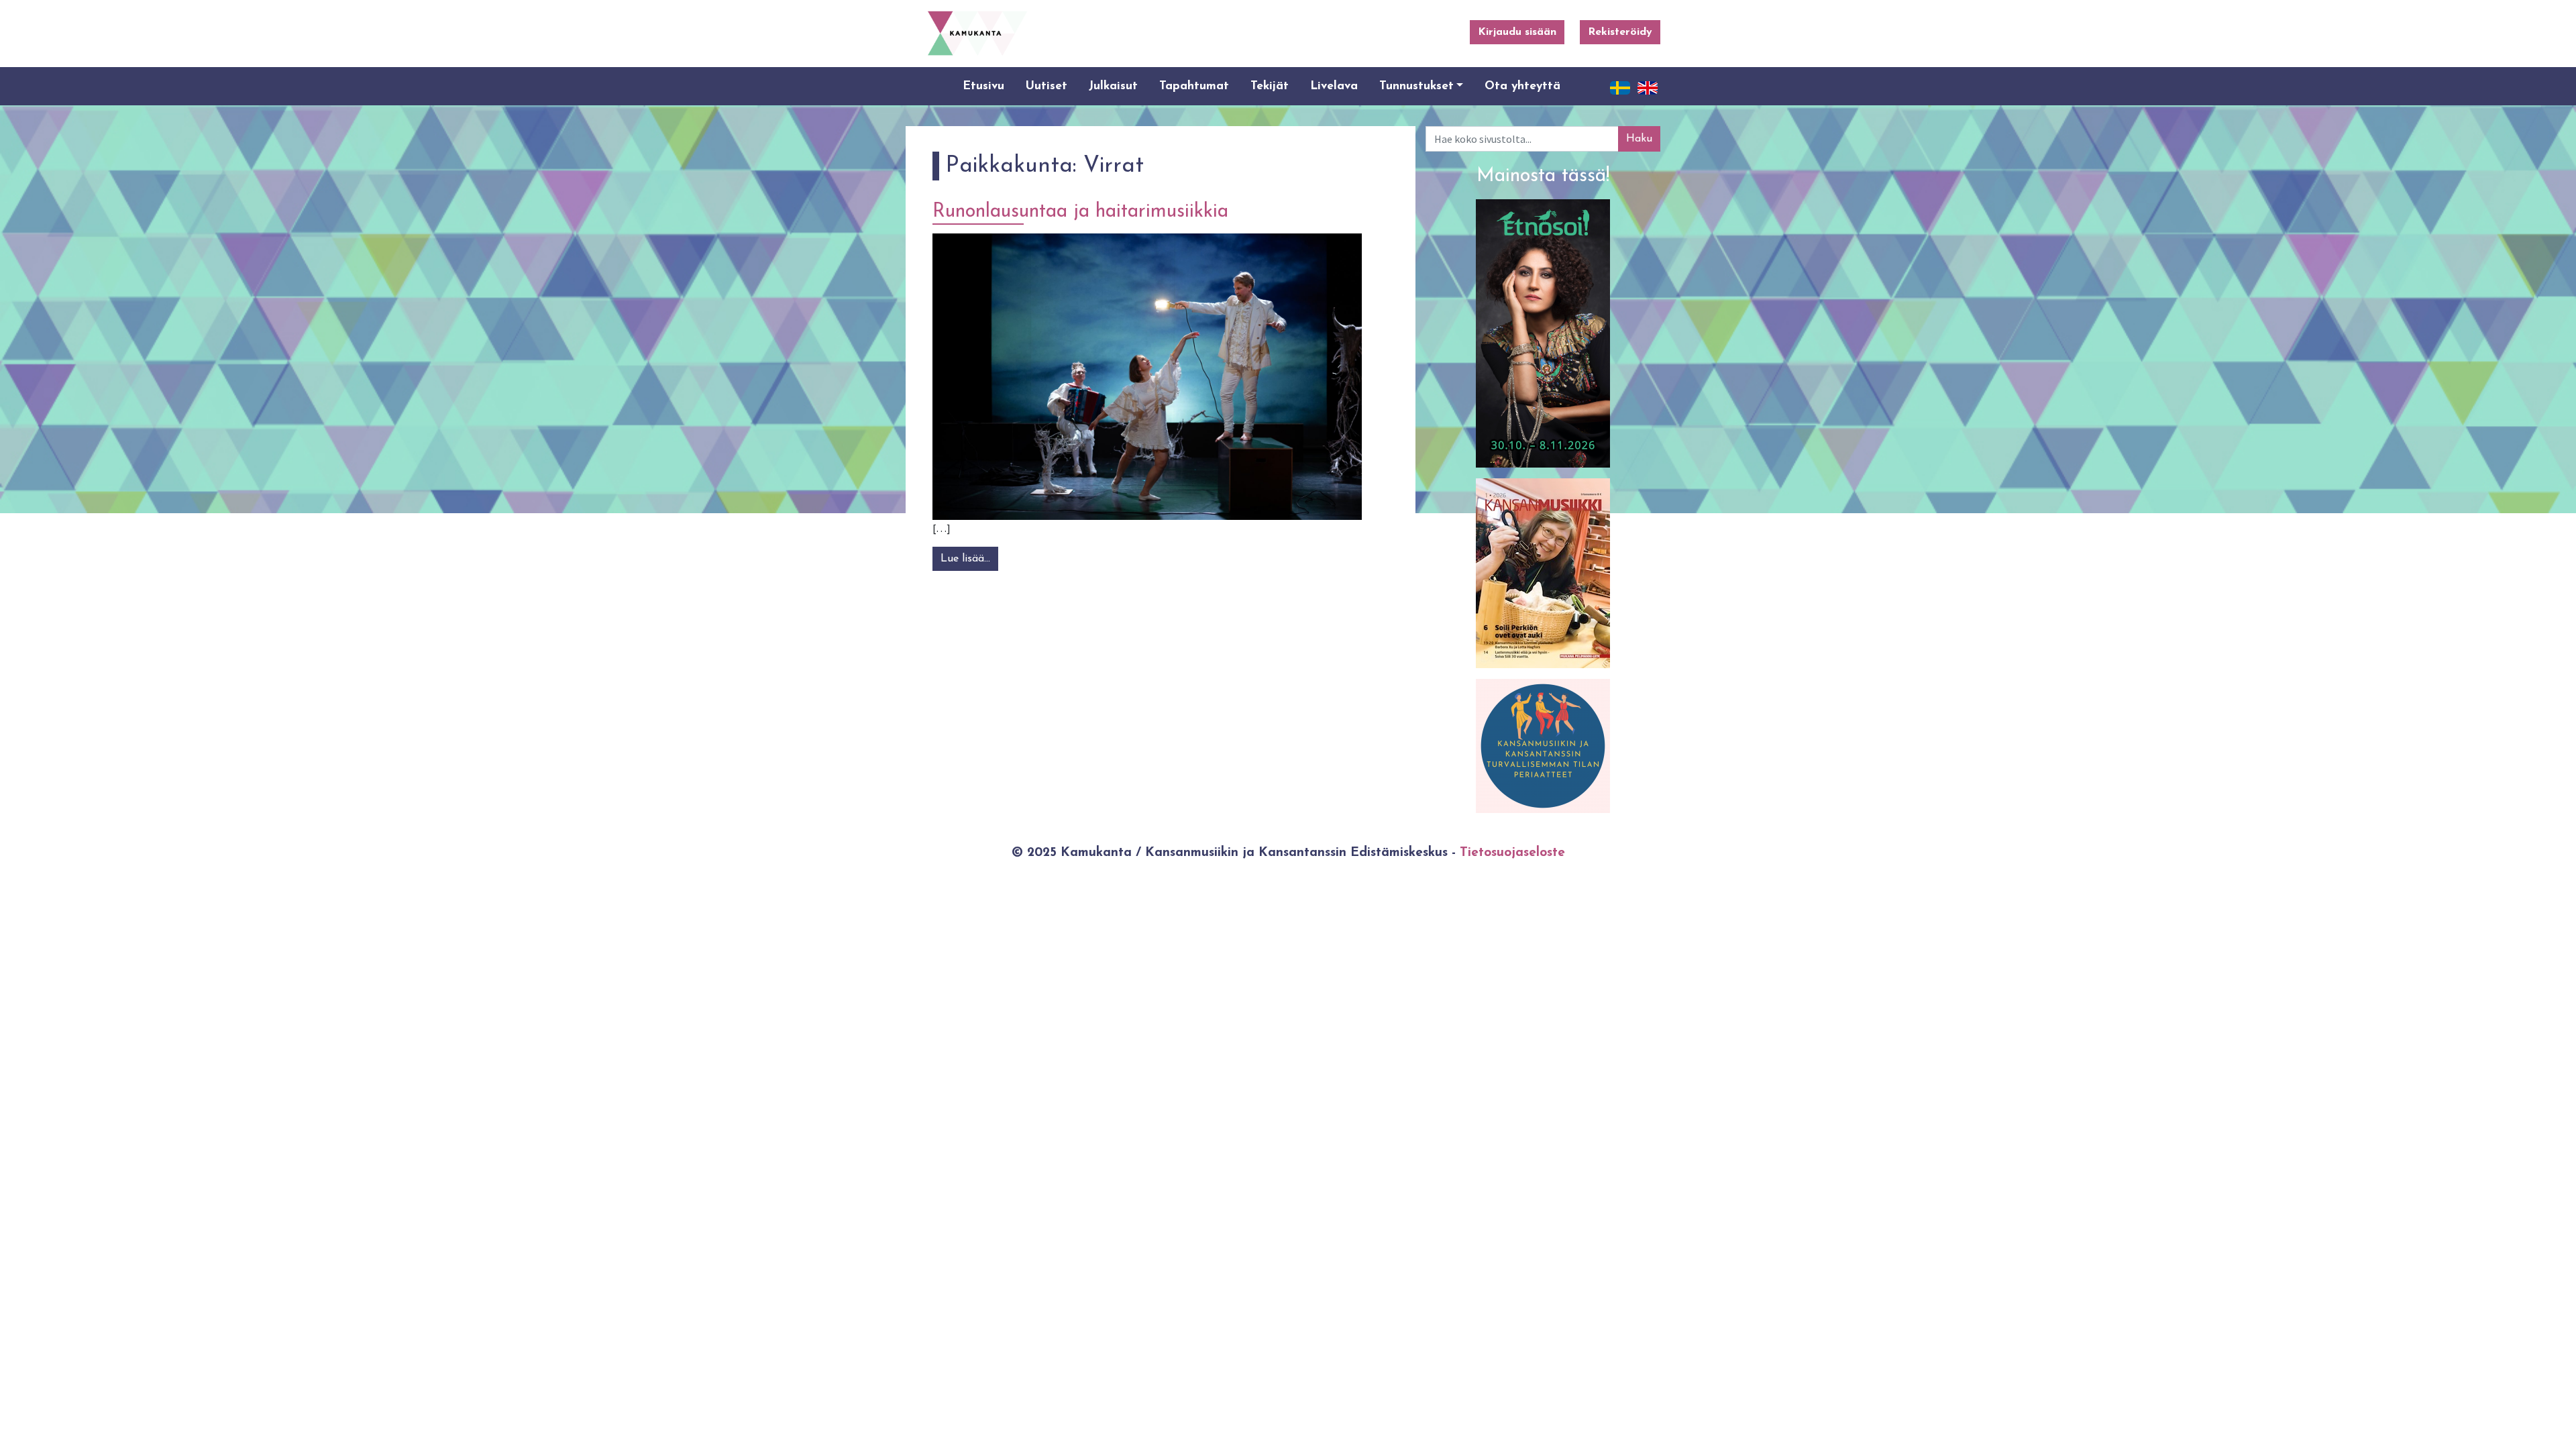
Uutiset (1046, 86)
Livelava (1334, 86)
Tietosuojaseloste (1512, 853)
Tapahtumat (1194, 86)
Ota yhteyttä (1522, 86)
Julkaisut (1113, 86)
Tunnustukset (1416, 86)
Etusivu (983, 86)
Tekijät (1270, 86)
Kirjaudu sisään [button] (1517, 32)
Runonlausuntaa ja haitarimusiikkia (1080, 212)
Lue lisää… (969, 559)
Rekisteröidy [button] (1620, 32)
